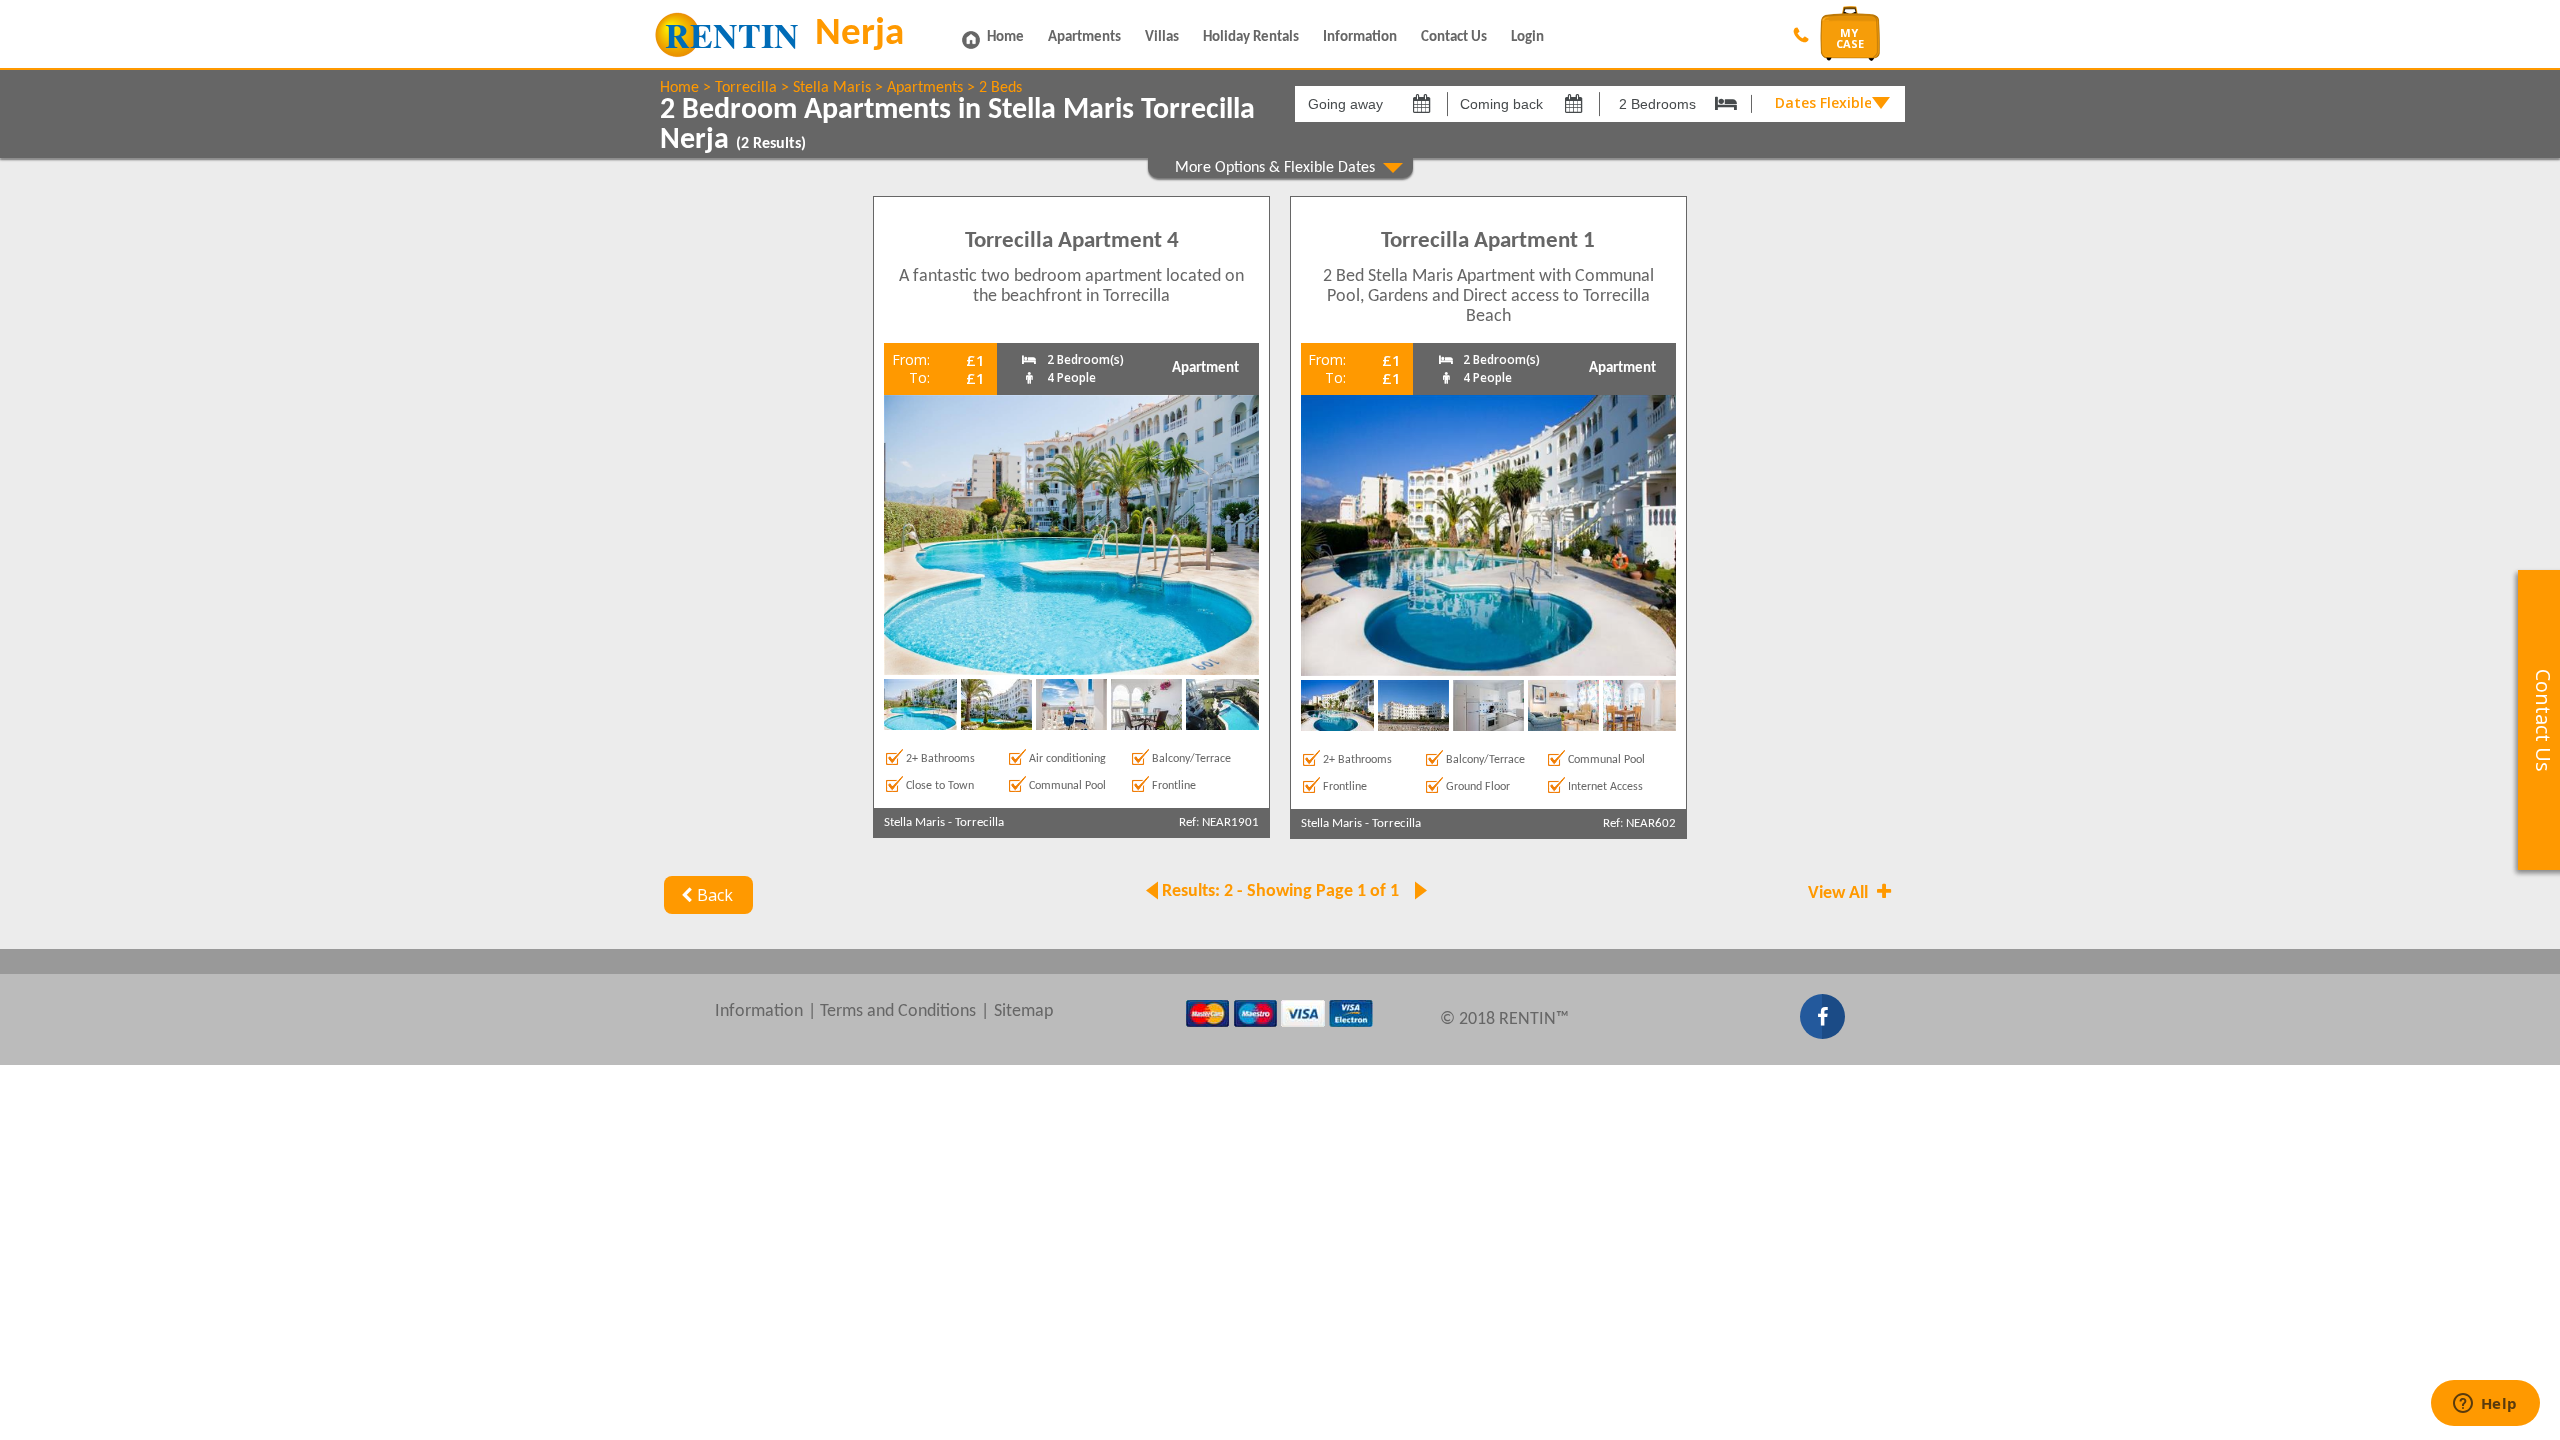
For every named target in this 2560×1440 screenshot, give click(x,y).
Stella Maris (832, 88)
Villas (1162, 37)
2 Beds (1000, 88)
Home (1005, 37)
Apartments (1084, 37)
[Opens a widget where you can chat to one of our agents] (2485, 1405)
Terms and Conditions (898, 1011)
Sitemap (1023, 1011)
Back (715, 895)
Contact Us (1454, 37)
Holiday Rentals (1251, 37)
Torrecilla (746, 88)
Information (1360, 37)
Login (1527, 37)
